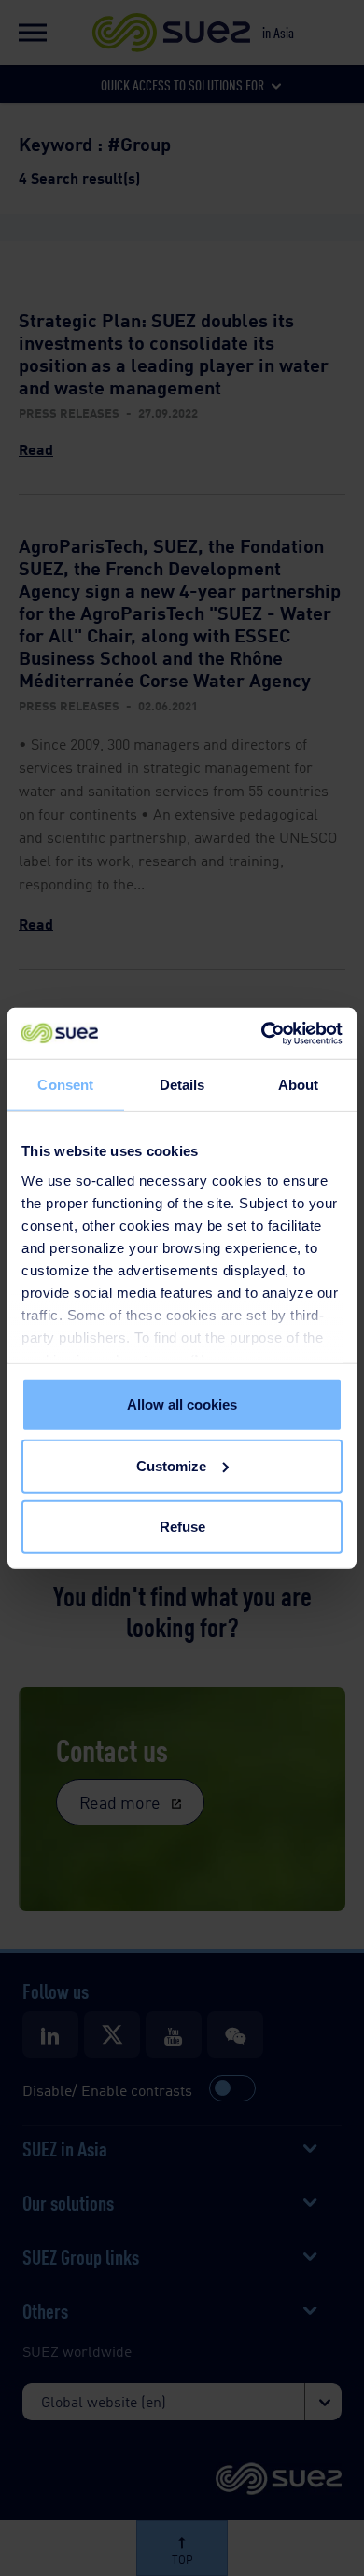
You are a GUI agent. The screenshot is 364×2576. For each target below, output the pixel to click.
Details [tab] (182, 1085)
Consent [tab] (65, 1085)
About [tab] (299, 1085)
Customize (171, 1465)
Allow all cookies (182, 1405)
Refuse (182, 1527)
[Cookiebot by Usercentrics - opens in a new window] (262, 1033)
